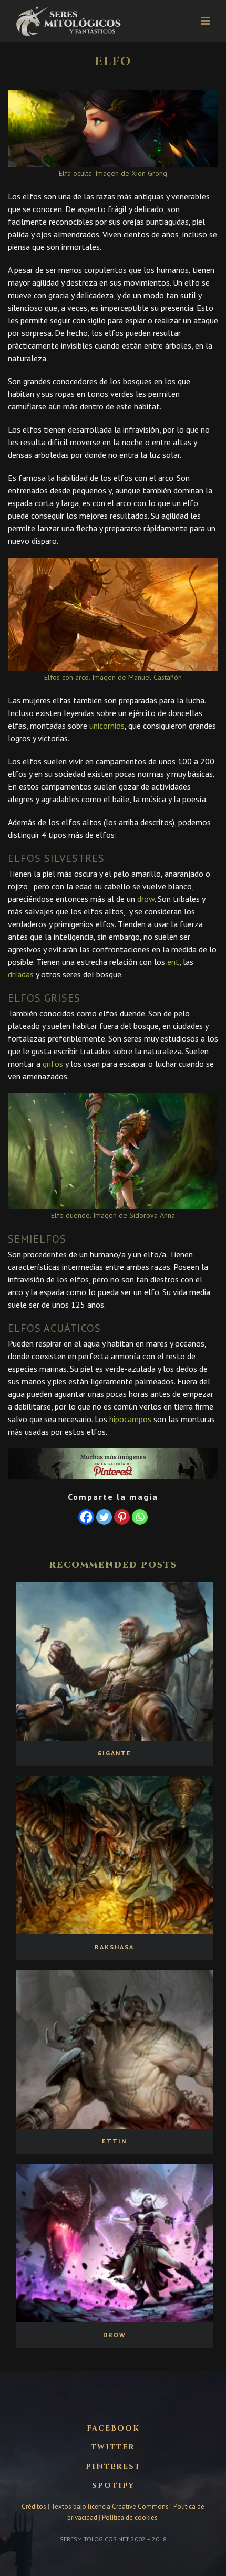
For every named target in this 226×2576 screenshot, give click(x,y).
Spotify (113, 2486)
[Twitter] (104, 1517)
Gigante (114, 1753)
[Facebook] (86, 1517)
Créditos (35, 2506)
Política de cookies (130, 2517)
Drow (114, 2335)
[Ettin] (114, 2049)
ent (173, 962)
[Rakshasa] (114, 1855)
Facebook (113, 2428)
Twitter (113, 2447)
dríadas (21, 974)
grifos (53, 1064)
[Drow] (114, 2243)
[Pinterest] (122, 1517)
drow (146, 899)
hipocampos (130, 1419)
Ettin (114, 2141)
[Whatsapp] (140, 1517)
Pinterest (113, 2467)
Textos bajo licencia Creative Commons (110, 2506)
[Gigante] (114, 1661)
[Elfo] (113, 128)
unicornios (107, 726)
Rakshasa (114, 1947)
